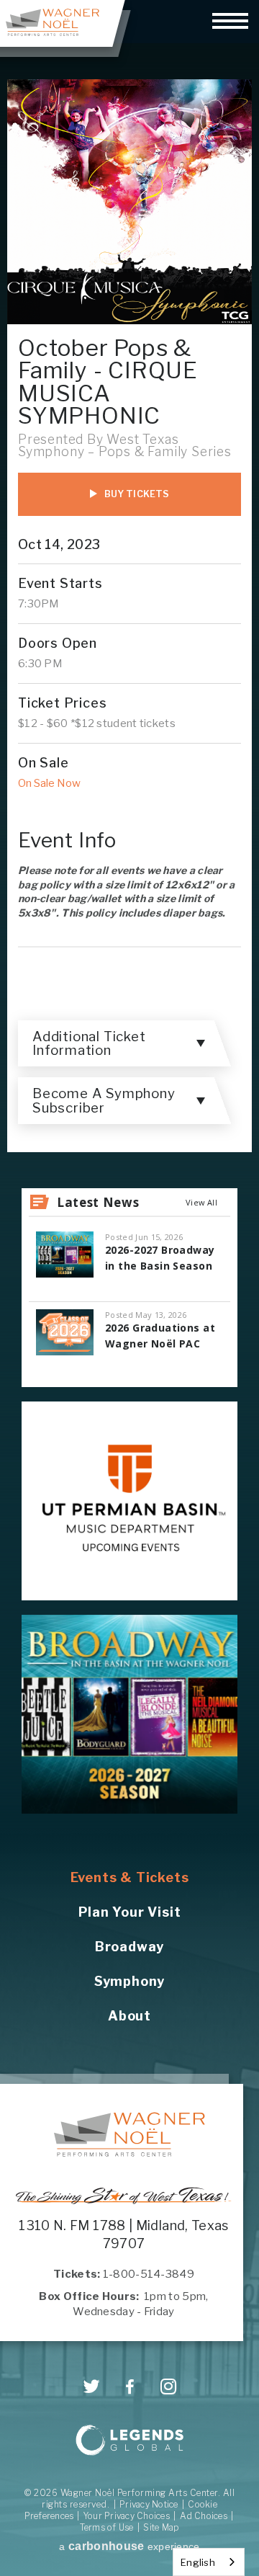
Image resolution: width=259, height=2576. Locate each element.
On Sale (44, 763)
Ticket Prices (62, 703)
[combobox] (209, 2562)
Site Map (161, 2527)
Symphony (129, 1981)
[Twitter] (92, 2386)
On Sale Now (49, 783)
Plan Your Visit (130, 1912)
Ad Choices (204, 2516)
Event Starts (60, 583)
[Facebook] (130, 2387)
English (198, 2562)
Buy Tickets (137, 494)
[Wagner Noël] (129, 2134)
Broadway (129, 1947)
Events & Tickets (130, 1877)
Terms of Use (107, 2527)
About (129, 2016)
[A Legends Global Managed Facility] (129, 2442)
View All (201, 1202)
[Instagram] (169, 2386)
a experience (129, 2546)
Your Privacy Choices (127, 2516)
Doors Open (58, 643)
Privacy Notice (149, 2504)
